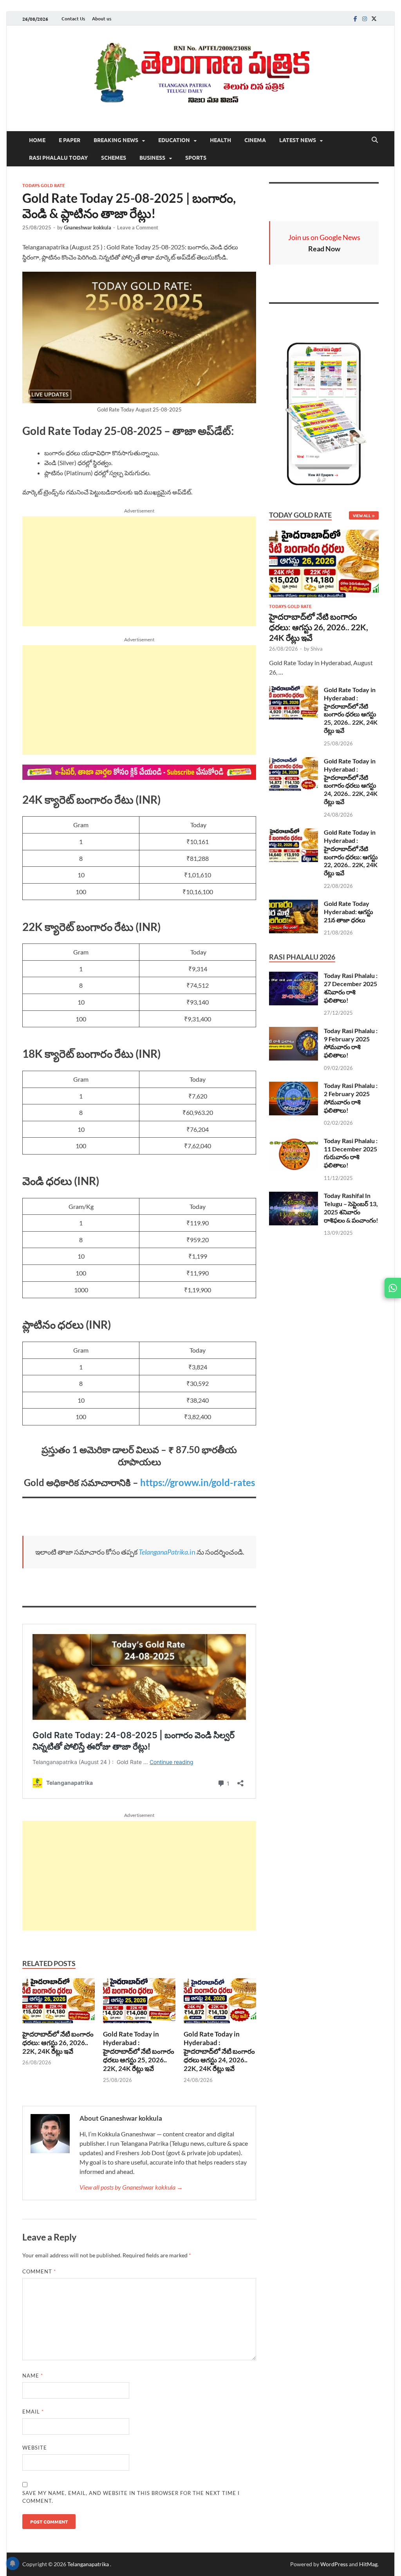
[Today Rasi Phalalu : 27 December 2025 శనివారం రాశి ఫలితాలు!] (294, 976)
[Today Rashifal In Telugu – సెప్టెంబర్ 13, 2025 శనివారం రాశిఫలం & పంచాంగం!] (294, 1196)
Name (33, 2376)
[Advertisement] (139, 571)
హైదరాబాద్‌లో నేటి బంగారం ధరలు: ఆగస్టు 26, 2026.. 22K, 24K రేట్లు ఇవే (58, 2043)
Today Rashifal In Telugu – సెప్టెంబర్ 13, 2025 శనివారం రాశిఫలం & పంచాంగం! (351, 1208)
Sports (196, 157)
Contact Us (73, 19)
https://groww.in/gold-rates (198, 1482)
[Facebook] (355, 19)
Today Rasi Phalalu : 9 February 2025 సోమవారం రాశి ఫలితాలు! (351, 1043)
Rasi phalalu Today (58, 157)
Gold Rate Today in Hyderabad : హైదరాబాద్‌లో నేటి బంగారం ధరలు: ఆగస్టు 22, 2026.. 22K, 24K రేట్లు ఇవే (351, 852)
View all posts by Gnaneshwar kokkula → (131, 2187)
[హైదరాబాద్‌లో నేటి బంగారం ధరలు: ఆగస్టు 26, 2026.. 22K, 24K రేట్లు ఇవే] (59, 2003)
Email (33, 2412)
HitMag (368, 2564)
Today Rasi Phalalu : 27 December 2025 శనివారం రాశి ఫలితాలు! (351, 988)
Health (220, 140)
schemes (114, 157)
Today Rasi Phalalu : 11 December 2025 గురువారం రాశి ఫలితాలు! (351, 1153)
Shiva (317, 649)
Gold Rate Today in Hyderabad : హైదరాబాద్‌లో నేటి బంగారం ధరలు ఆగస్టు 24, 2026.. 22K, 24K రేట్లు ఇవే (219, 2051)
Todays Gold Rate (44, 185)
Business (152, 157)
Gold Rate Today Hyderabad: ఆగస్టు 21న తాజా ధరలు (349, 912)
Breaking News (116, 140)
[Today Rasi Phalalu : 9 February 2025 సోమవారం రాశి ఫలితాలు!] (294, 1031)
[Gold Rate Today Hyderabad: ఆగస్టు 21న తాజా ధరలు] (294, 904)
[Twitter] (374, 19)
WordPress (334, 2564)
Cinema (255, 140)
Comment (39, 2271)
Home (37, 140)
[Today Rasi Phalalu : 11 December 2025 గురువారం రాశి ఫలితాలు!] (294, 1141)
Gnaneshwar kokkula (88, 227)
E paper (70, 140)
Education (174, 140)
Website (35, 2448)
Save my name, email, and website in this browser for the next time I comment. (131, 2497)
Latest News (298, 140)
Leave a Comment (138, 227)
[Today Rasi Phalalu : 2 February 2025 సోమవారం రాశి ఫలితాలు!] (294, 1086)
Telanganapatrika (89, 2564)
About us (102, 19)
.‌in (167, 1552)
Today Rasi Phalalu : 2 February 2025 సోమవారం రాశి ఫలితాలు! (351, 1098)
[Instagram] (365, 19)
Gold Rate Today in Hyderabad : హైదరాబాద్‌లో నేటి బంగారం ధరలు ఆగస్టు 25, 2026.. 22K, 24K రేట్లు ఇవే (139, 2051)
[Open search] (375, 140)
